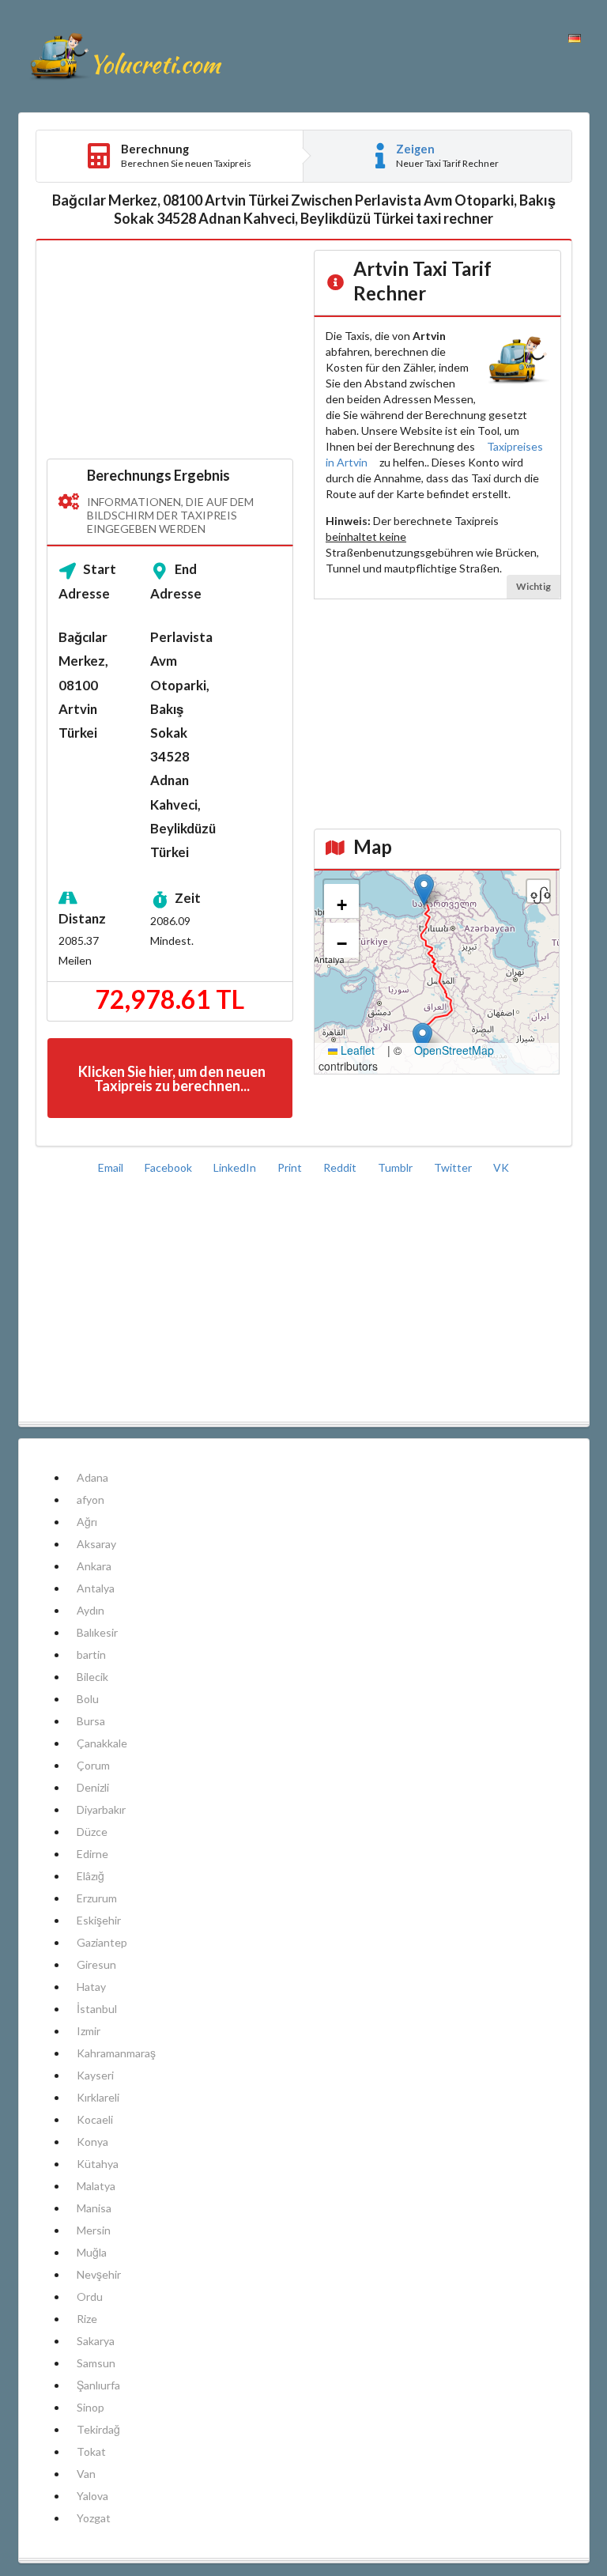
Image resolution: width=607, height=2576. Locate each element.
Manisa (94, 2208)
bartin (91, 1654)
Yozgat (94, 2518)
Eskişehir (99, 1920)
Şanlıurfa (98, 2385)
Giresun (96, 1964)
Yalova (92, 2496)
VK (501, 1167)
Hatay (91, 1987)
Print (291, 1167)
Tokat (91, 2451)
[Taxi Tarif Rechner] (125, 56)
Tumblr (396, 1167)
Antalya (96, 1588)
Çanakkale (102, 1743)
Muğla (92, 2252)
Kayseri (95, 2075)
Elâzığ (90, 1876)
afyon (90, 1500)
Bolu (88, 1699)
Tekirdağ (98, 2429)
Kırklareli (98, 2097)
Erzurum (97, 1898)
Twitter (454, 1167)
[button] (424, 890)
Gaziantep (102, 1942)
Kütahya (98, 2164)
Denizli (93, 1787)
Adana (92, 1477)
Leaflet (356, 1050)
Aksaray (96, 1544)
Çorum (93, 1765)
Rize (87, 2319)
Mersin (94, 2230)
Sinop (90, 2407)
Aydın (90, 1610)
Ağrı (87, 1522)
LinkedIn (236, 1167)
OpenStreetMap (454, 1050)
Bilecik (92, 1677)
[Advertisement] (170, 350)
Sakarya (96, 2341)
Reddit (341, 1167)
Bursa (91, 1721)
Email (112, 1167)
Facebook (170, 1167)
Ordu (90, 2296)
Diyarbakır (101, 1809)
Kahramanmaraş (116, 2053)
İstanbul (97, 2009)
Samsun (96, 2363)
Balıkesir (97, 1632)
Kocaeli (95, 2119)
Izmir (89, 2031)
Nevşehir (99, 2274)
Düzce (92, 1832)
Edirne (92, 1854)
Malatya (96, 2186)
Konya (92, 2142)
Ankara (94, 1566)
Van (86, 2474)
